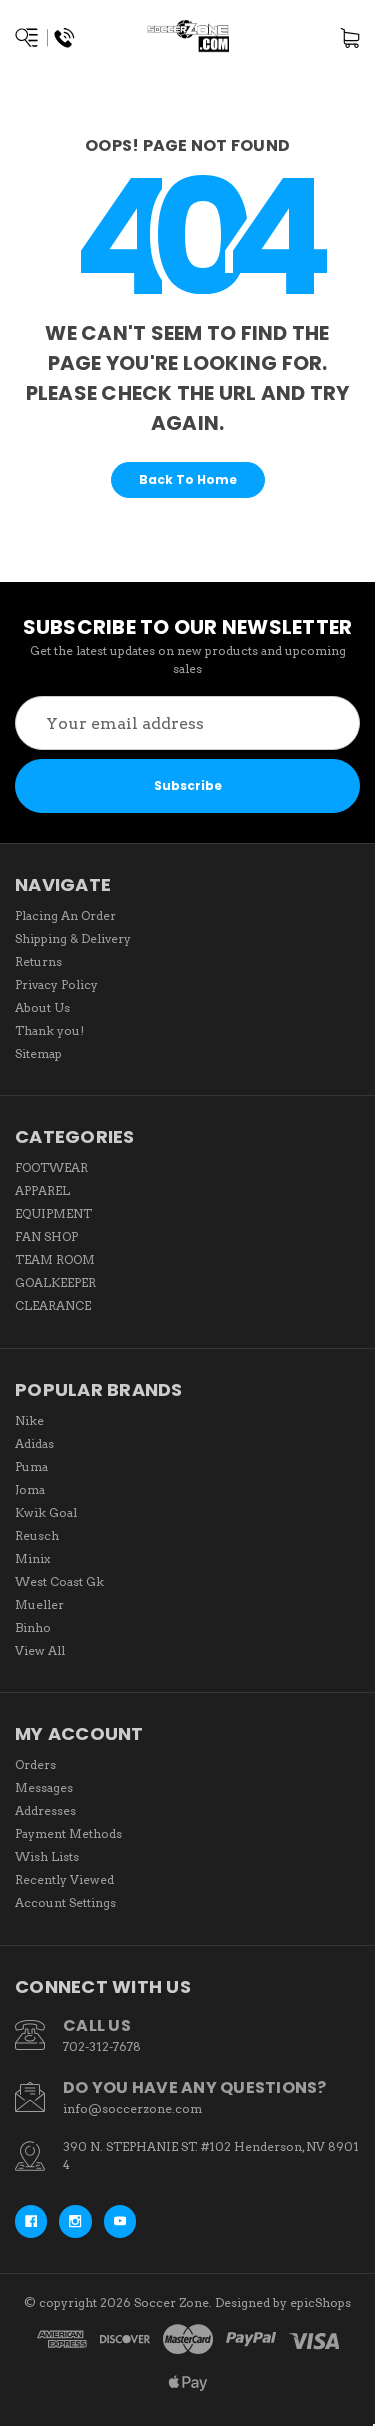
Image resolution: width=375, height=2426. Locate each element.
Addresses (45, 1810)
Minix (32, 1558)
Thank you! (49, 1030)
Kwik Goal (46, 1512)
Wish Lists (47, 1856)
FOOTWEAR (51, 1167)
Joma (30, 1489)
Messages (44, 1787)
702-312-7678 (102, 2046)
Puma (31, 1466)
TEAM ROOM (55, 1259)
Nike (29, 1420)
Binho (33, 1627)
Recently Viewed (64, 1879)
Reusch (37, 1535)
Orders (35, 1764)
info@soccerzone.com (132, 2108)
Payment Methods (68, 1833)
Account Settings (65, 1902)
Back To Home (188, 479)
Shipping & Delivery (73, 938)
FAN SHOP (46, 1236)
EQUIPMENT (53, 1213)
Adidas (34, 1443)
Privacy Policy (56, 984)
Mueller (39, 1604)
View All (40, 1650)
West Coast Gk (59, 1581)
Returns (38, 961)
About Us (42, 1007)
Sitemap (38, 1053)
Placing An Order (65, 915)
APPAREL (42, 1190)
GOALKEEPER (55, 1282)
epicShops (320, 2302)
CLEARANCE (53, 1305)
